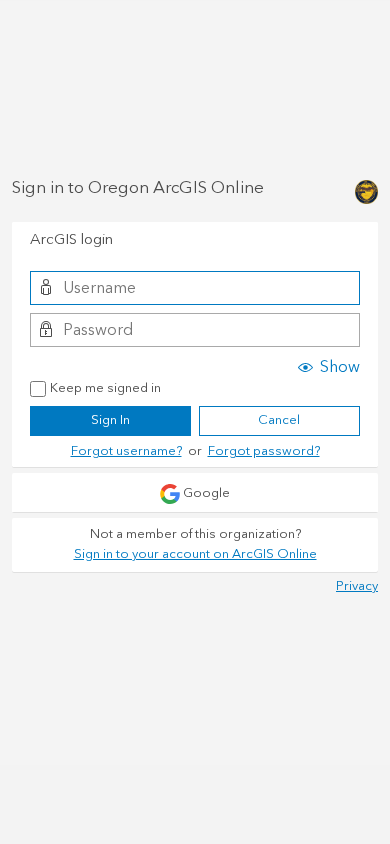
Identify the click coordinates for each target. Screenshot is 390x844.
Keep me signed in (105, 389)
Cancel (279, 420)
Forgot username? (126, 451)
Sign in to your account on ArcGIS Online (195, 554)
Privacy (357, 586)
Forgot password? (264, 451)
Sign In (110, 420)
